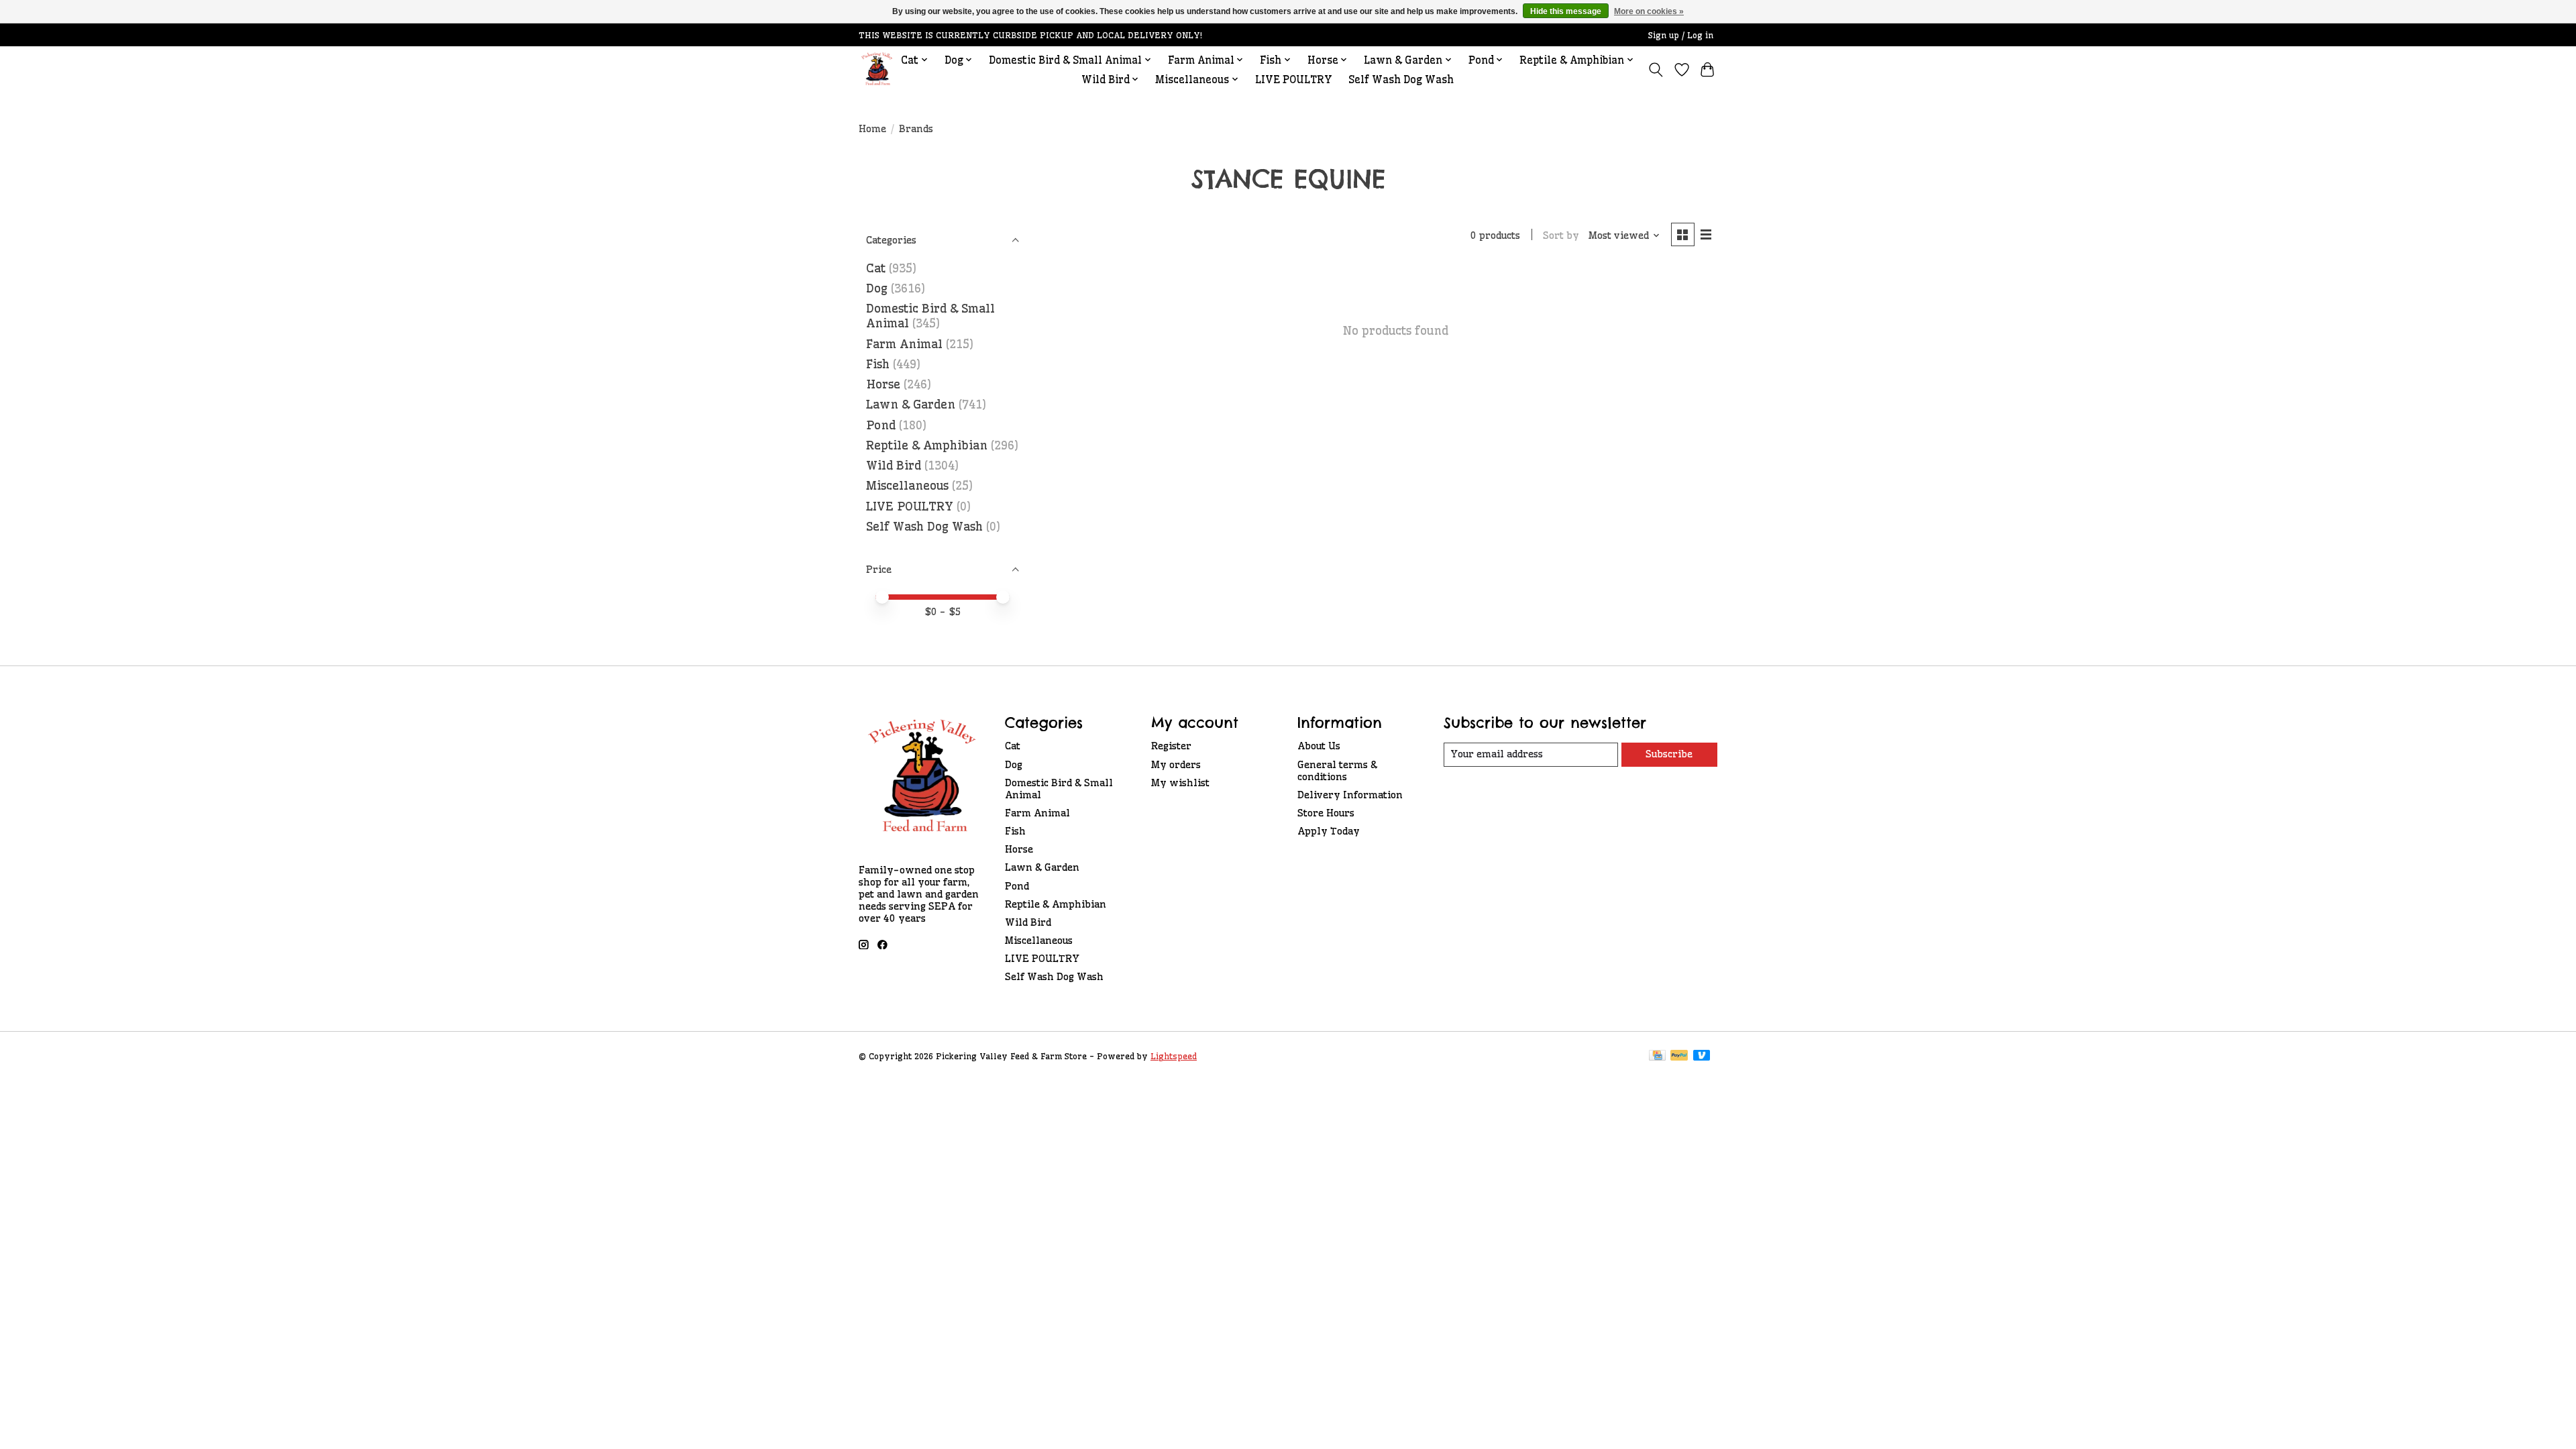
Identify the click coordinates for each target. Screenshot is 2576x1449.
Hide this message (1566, 11)
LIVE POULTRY (1294, 79)
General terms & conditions (1337, 771)
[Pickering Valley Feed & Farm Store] (877, 69)
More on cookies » (1649, 11)
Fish (878, 364)
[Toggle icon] (1656, 70)
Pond (881, 425)
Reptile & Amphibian (927, 445)
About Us (1319, 746)
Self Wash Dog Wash (1401, 79)
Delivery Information (1350, 795)
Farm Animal (904, 344)
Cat (876, 268)
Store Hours (1326, 813)
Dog (877, 288)
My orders (1176, 765)
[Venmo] (1702, 1056)
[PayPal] (1679, 1056)
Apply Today (1329, 831)
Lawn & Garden (911, 405)
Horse (883, 384)
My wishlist (1180, 783)
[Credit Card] (1657, 1056)
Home (872, 129)
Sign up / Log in (1681, 35)
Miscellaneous (907, 486)
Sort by (1561, 235)
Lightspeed (1174, 1056)
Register (1171, 746)
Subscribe (1669, 754)
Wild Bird (894, 466)
